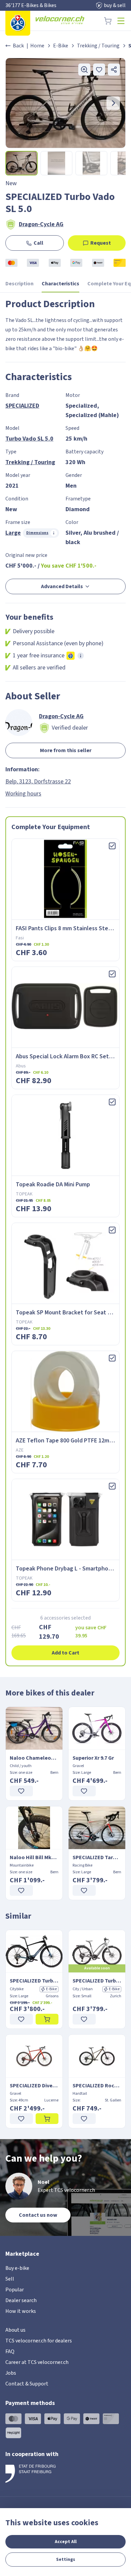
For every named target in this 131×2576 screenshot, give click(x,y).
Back (18, 46)
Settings (66, 2560)
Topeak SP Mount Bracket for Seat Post (68, 1313)
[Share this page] (114, 70)
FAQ (10, 2352)
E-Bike (61, 46)
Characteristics (60, 284)
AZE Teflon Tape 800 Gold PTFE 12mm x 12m (73, 1441)
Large (13, 533)
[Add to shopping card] (47, 2019)
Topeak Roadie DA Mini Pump (53, 1184)
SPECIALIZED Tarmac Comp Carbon (97, 1857)
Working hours (23, 794)
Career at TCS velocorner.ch (37, 2362)
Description (19, 284)
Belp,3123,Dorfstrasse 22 (38, 782)
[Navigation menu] (121, 21)
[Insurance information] (81, 656)
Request (101, 243)
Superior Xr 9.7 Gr (93, 1758)
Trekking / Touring (98, 46)
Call (38, 243)
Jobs (11, 2373)
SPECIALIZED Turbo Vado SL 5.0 (34, 1981)
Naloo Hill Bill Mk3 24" (34, 1857)
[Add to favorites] (99, 70)
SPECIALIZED (22, 406)
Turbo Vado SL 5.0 (29, 439)
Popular (15, 2290)
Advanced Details (62, 586)
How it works (21, 2311)
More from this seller (66, 750)
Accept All (66, 2542)
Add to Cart (65, 1653)
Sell (10, 2279)
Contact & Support (27, 2384)
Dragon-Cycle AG (41, 224)
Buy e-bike (17, 2268)
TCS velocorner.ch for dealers (39, 2341)
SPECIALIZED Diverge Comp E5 (34, 2086)
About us (15, 2330)
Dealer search (21, 2300)
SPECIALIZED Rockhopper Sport (97, 2086)
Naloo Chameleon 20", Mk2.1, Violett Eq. (34, 1758)
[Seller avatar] (19, 723)
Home (37, 46)
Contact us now (38, 2215)
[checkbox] (112, 846)
